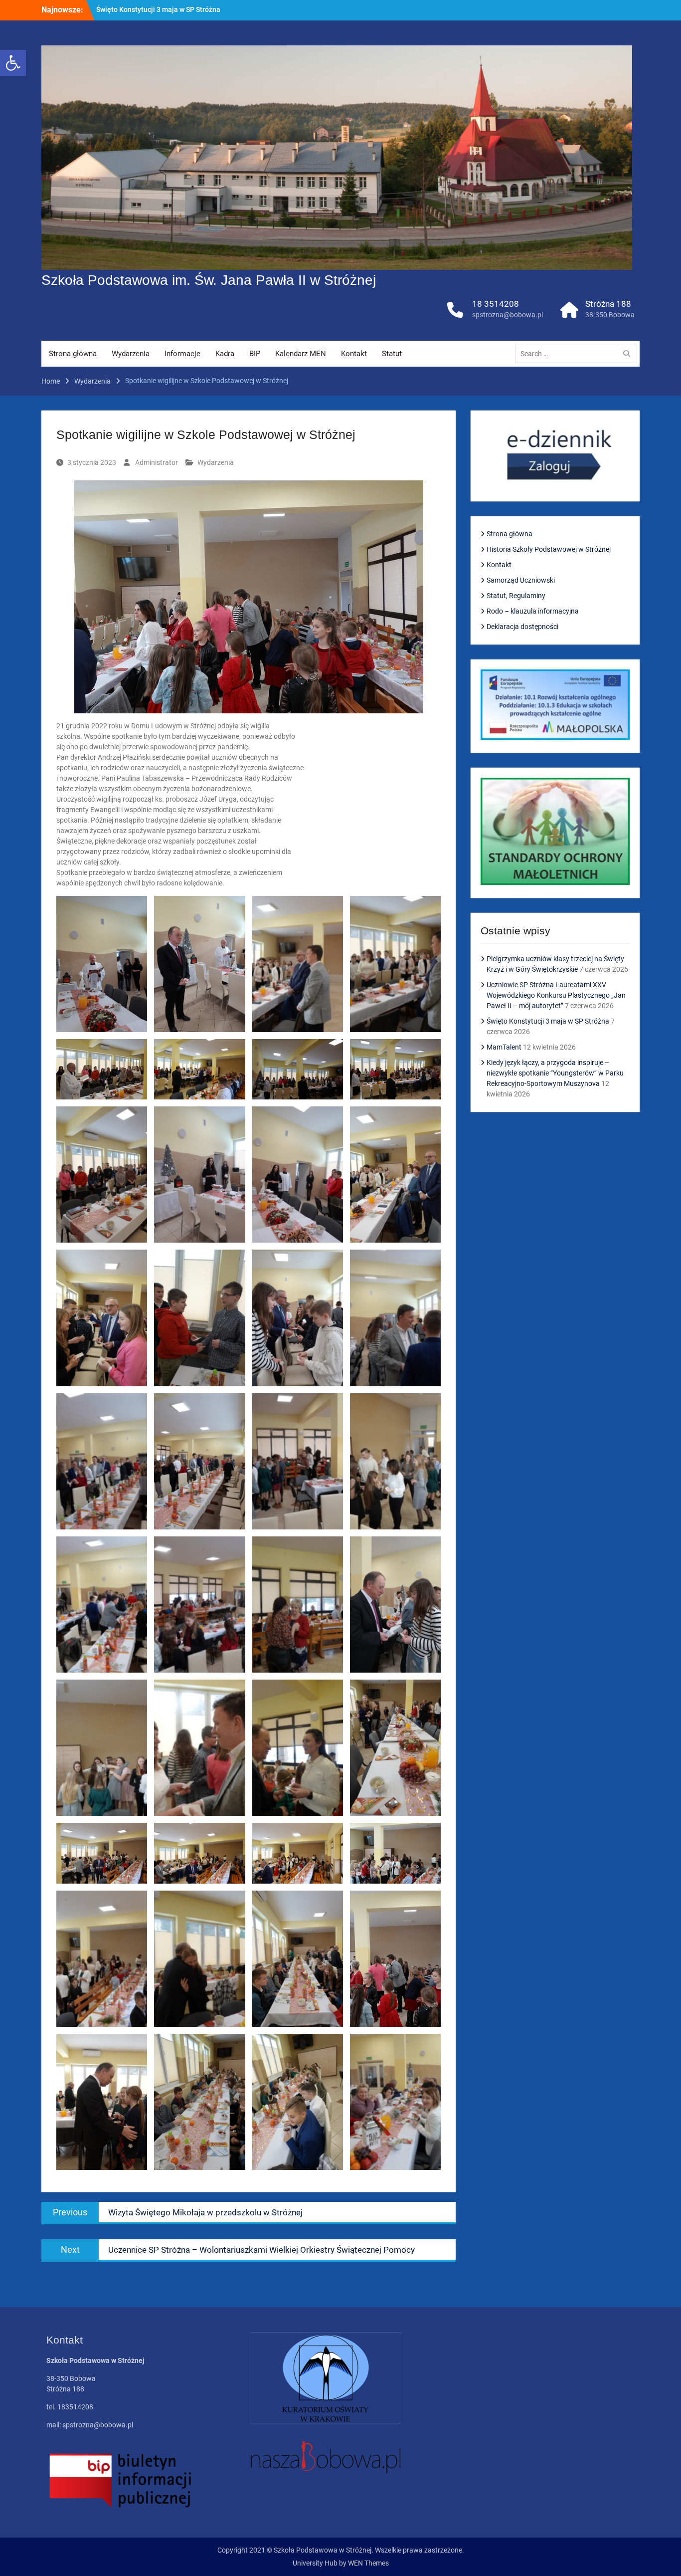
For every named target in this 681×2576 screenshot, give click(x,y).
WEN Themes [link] (368, 2563)
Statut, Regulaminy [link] (516, 596)
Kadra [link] (225, 354)
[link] (13, 63)
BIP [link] (255, 354)
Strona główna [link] (73, 354)
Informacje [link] (182, 354)
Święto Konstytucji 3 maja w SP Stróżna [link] (548, 1021)
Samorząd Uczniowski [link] (521, 580)
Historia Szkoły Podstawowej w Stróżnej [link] (549, 549)
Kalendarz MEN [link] (301, 354)
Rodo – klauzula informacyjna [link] (533, 611)
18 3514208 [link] (496, 304)
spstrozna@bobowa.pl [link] (508, 315)
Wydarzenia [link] (131, 354)
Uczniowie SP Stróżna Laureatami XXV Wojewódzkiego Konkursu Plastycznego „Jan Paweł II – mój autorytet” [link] (556, 995)
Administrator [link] (157, 462)
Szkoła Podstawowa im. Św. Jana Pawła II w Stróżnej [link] (209, 280)
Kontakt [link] (354, 354)
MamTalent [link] (114, 9)
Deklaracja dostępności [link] (522, 627)
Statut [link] (392, 354)
